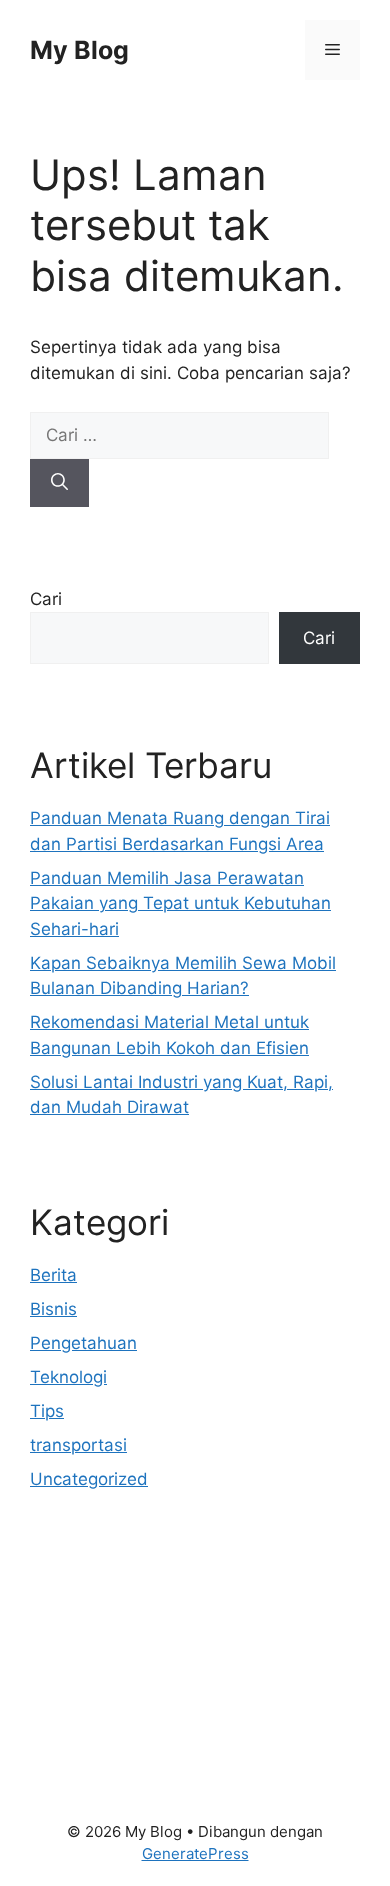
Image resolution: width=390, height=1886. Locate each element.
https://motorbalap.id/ (118, 1712)
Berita (53, 1275)
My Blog (79, 50)
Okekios (62, 1737)
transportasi (78, 1445)
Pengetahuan (83, 1343)
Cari (46, 599)
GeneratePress (195, 1853)
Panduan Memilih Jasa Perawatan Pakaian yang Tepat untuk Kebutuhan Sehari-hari (180, 903)
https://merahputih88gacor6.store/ (168, 1610)
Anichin (59, 1686)
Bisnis (53, 1309)
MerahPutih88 (86, 1635)
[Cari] (59, 483)
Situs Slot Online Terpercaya (143, 1661)
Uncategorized (89, 1479)
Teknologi (68, 1377)
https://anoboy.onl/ (106, 1584)
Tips (47, 1411)
